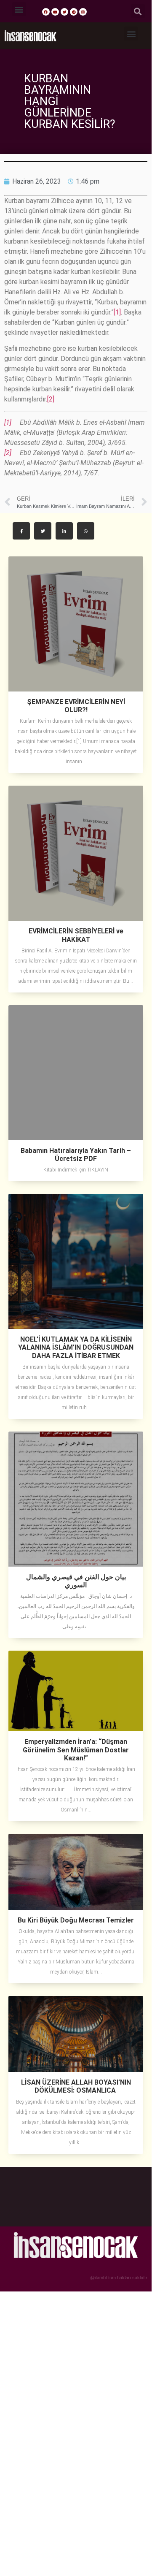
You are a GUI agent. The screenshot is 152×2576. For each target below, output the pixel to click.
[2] (51, 399)
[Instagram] (83, 12)
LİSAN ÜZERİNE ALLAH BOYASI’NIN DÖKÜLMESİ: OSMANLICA (76, 2086)
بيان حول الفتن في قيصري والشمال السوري (76, 1581)
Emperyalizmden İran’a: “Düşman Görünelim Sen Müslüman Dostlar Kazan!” (76, 1750)
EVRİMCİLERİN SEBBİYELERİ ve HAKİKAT (76, 935)
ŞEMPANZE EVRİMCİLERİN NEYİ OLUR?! (76, 706)
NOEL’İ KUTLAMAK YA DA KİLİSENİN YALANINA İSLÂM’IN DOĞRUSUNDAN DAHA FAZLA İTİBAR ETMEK (76, 1347)
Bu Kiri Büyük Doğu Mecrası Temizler (76, 1920)
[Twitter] (64, 12)
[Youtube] (55, 12)
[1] (117, 312)
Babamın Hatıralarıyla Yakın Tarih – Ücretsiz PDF (76, 1155)
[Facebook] (46, 12)
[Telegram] (74, 12)
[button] (19, 9)
